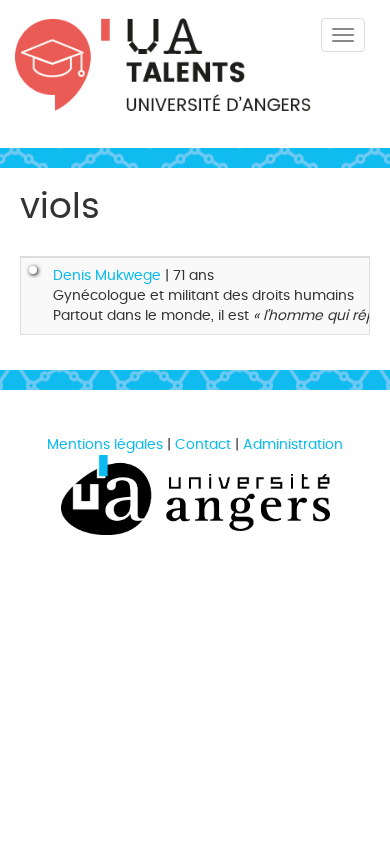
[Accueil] (163, 83)
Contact (203, 444)
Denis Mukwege (107, 275)
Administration (293, 444)
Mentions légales (105, 444)
